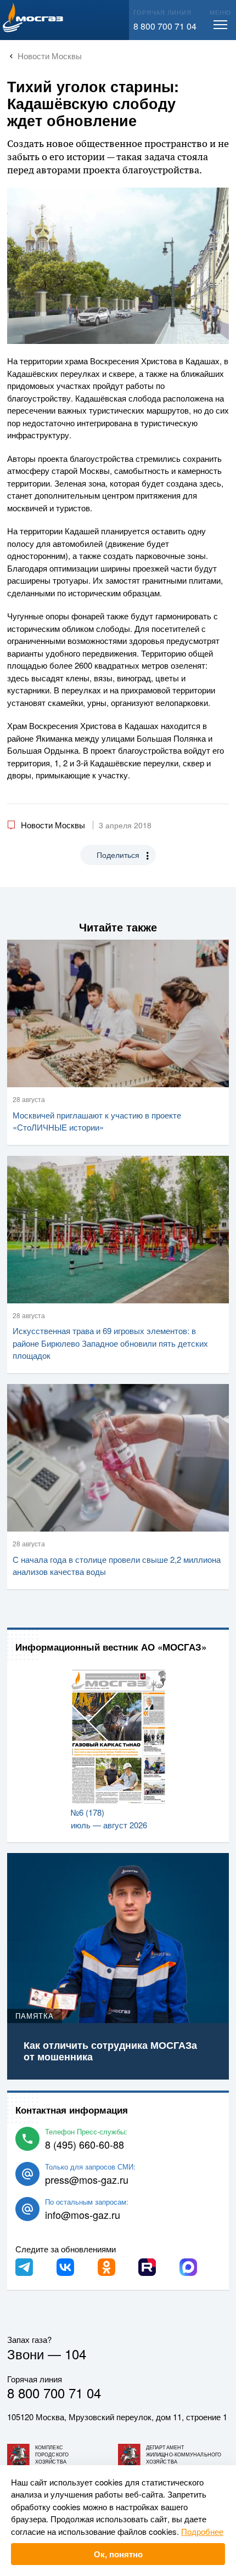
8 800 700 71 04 (165, 26)
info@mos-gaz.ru (83, 2215)
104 (75, 2354)
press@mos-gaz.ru (87, 2179)
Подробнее (202, 2531)
